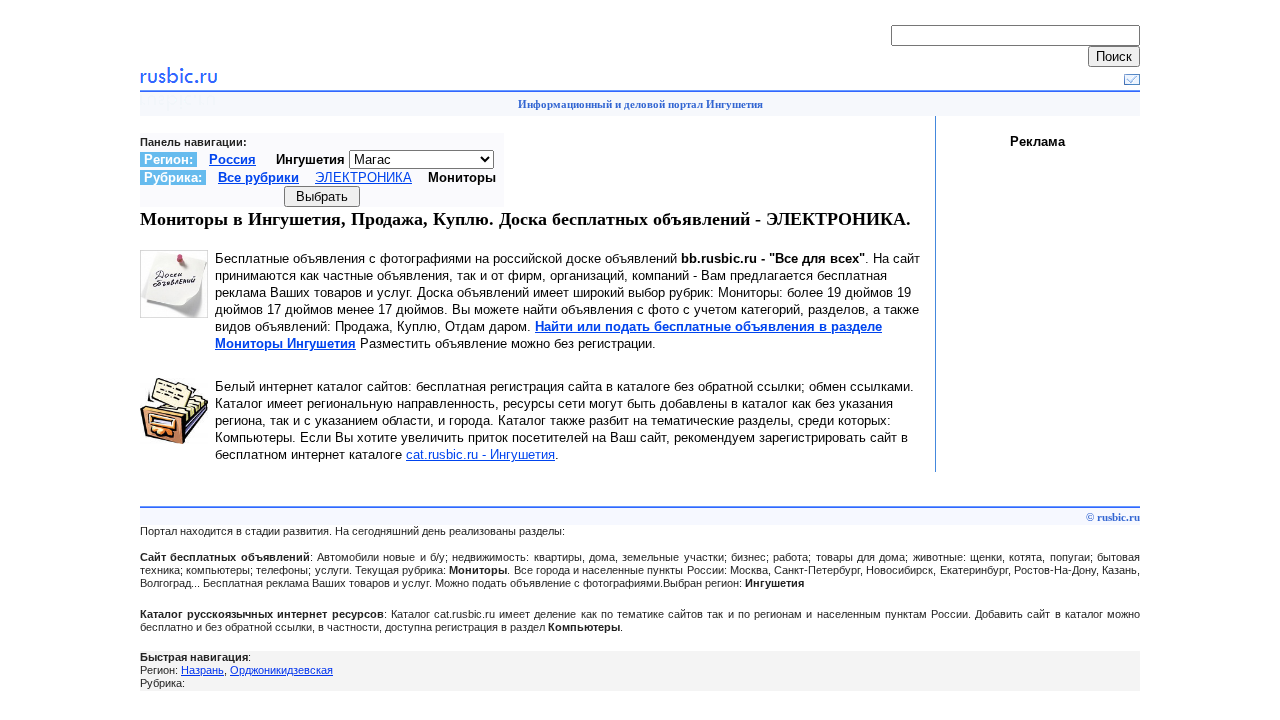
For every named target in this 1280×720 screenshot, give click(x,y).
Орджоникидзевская (281, 670)
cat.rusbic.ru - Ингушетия (480, 454)
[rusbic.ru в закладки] (1132, 80)
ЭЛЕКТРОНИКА (363, 177)
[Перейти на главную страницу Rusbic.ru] (178, 80)
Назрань (202, 670)
